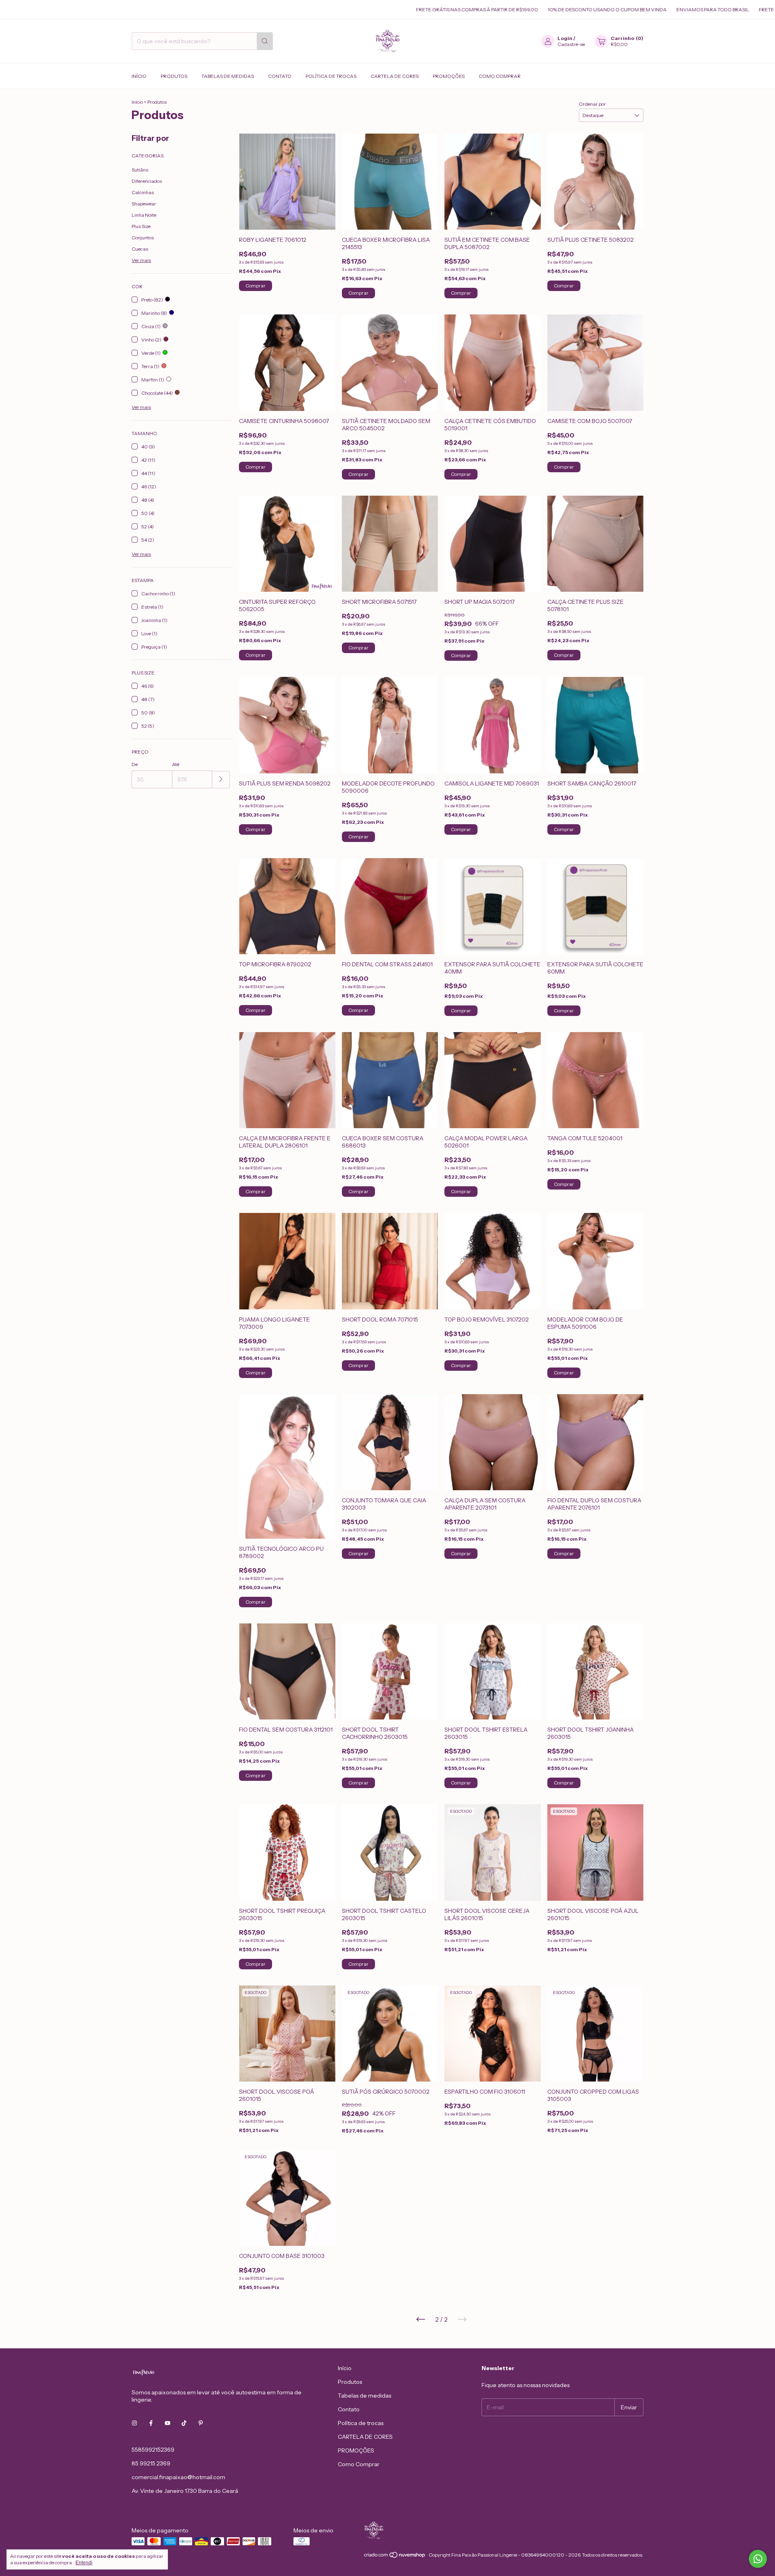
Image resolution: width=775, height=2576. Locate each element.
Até (176, 764)
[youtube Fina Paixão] (168, 2423)
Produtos (174, 76)
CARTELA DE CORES (395, 76)
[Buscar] (265, 41)
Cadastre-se (571, 44)
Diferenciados (147, 181)
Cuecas (140, 249)
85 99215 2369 (151, 2463)
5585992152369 (153, 2450)
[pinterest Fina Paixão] (201, 2423)
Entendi (84, 2563)
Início (139, 76)
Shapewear (144, 204)
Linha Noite (144, 215)
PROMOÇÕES (449, 76)
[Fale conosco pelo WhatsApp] (758, 2559)
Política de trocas (331, 76)
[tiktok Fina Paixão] (184, 2423)
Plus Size (141, 226)
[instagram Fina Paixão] (134, 2423)
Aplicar (221, 780)
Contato (280, 76)
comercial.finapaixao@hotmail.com (178, 2477)
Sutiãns (140, 170)
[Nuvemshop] (395, 2557)
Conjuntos (143, 238)
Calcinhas (143, 192)
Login (565, 38)
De (135, 764)
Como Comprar (500, 76)
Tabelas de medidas (228, 76)
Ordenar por (592, 104)
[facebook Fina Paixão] (151, 2423)
